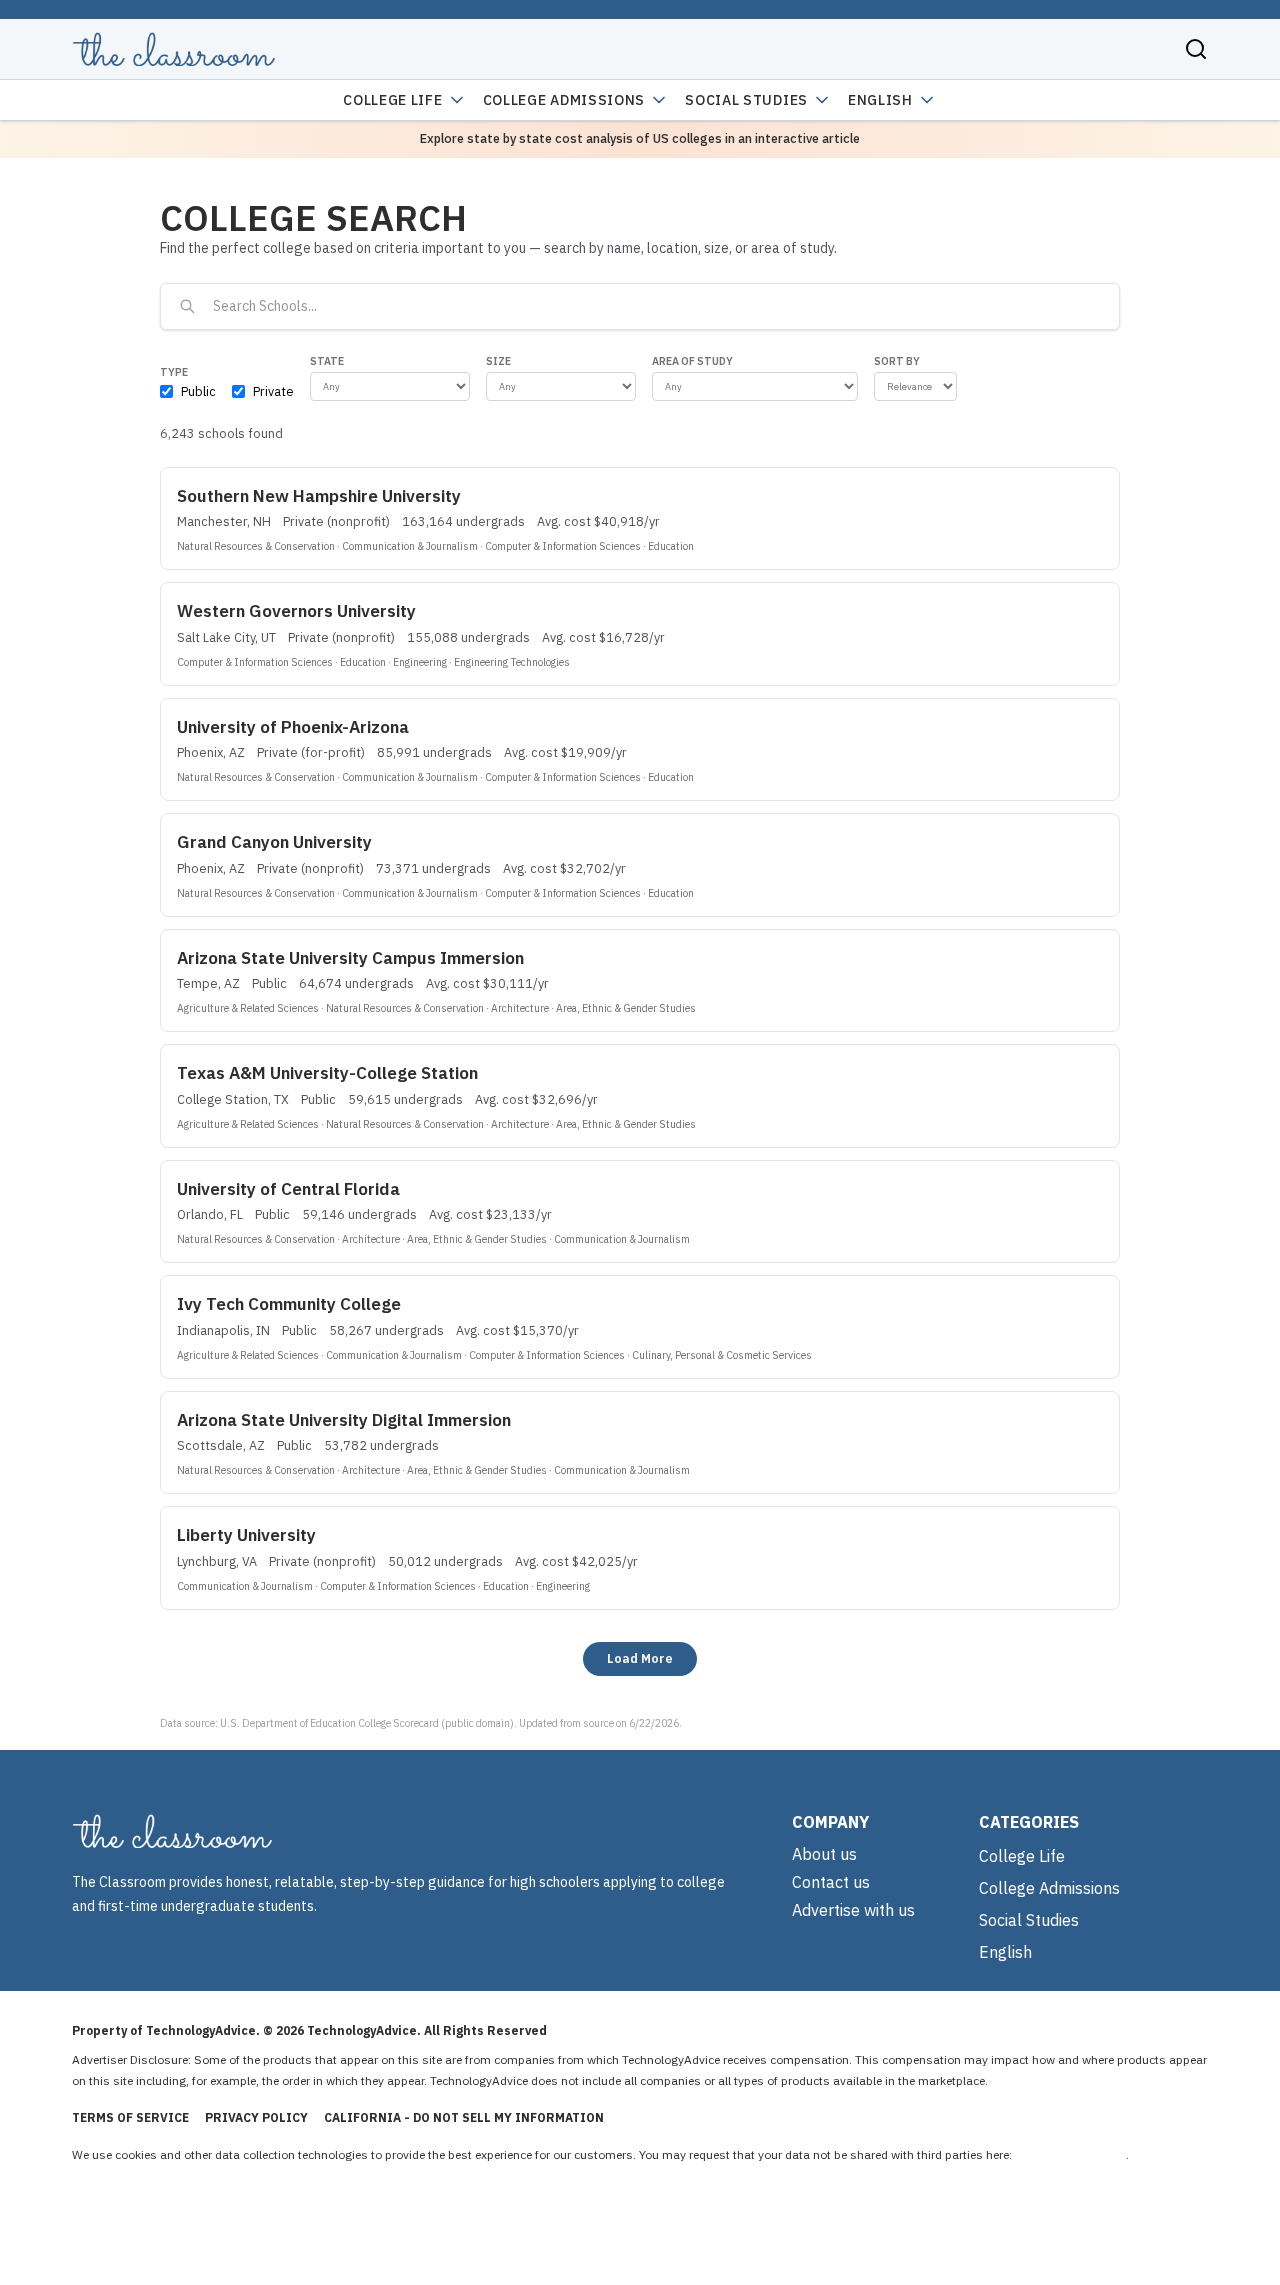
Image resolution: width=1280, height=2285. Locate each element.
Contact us (831, 1882)
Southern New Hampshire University (319, 496)
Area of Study (692, 361)
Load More (640, 1658)
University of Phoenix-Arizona (293, 727)
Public (198, 391)
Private (273, 391)
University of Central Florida (288, 1189)
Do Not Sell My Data (1070, 2154)
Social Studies (746, 100)
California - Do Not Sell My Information (464, 2117)
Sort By (897, 361)
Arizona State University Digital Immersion (344, 1420)
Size (498, 361)
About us (824, 1854)
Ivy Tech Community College (289, 1304)
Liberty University (246, 1535)
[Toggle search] (1196, 49)
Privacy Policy (256, 2117)
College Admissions (564, 100)
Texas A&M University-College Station (327, 1073)
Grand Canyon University (274, 842)
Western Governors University (296, 611)
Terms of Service (130, 2117)
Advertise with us (853, 1910)
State (327, 361)
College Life (392, 100)
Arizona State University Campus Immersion (350, 958)
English (880, 100)
